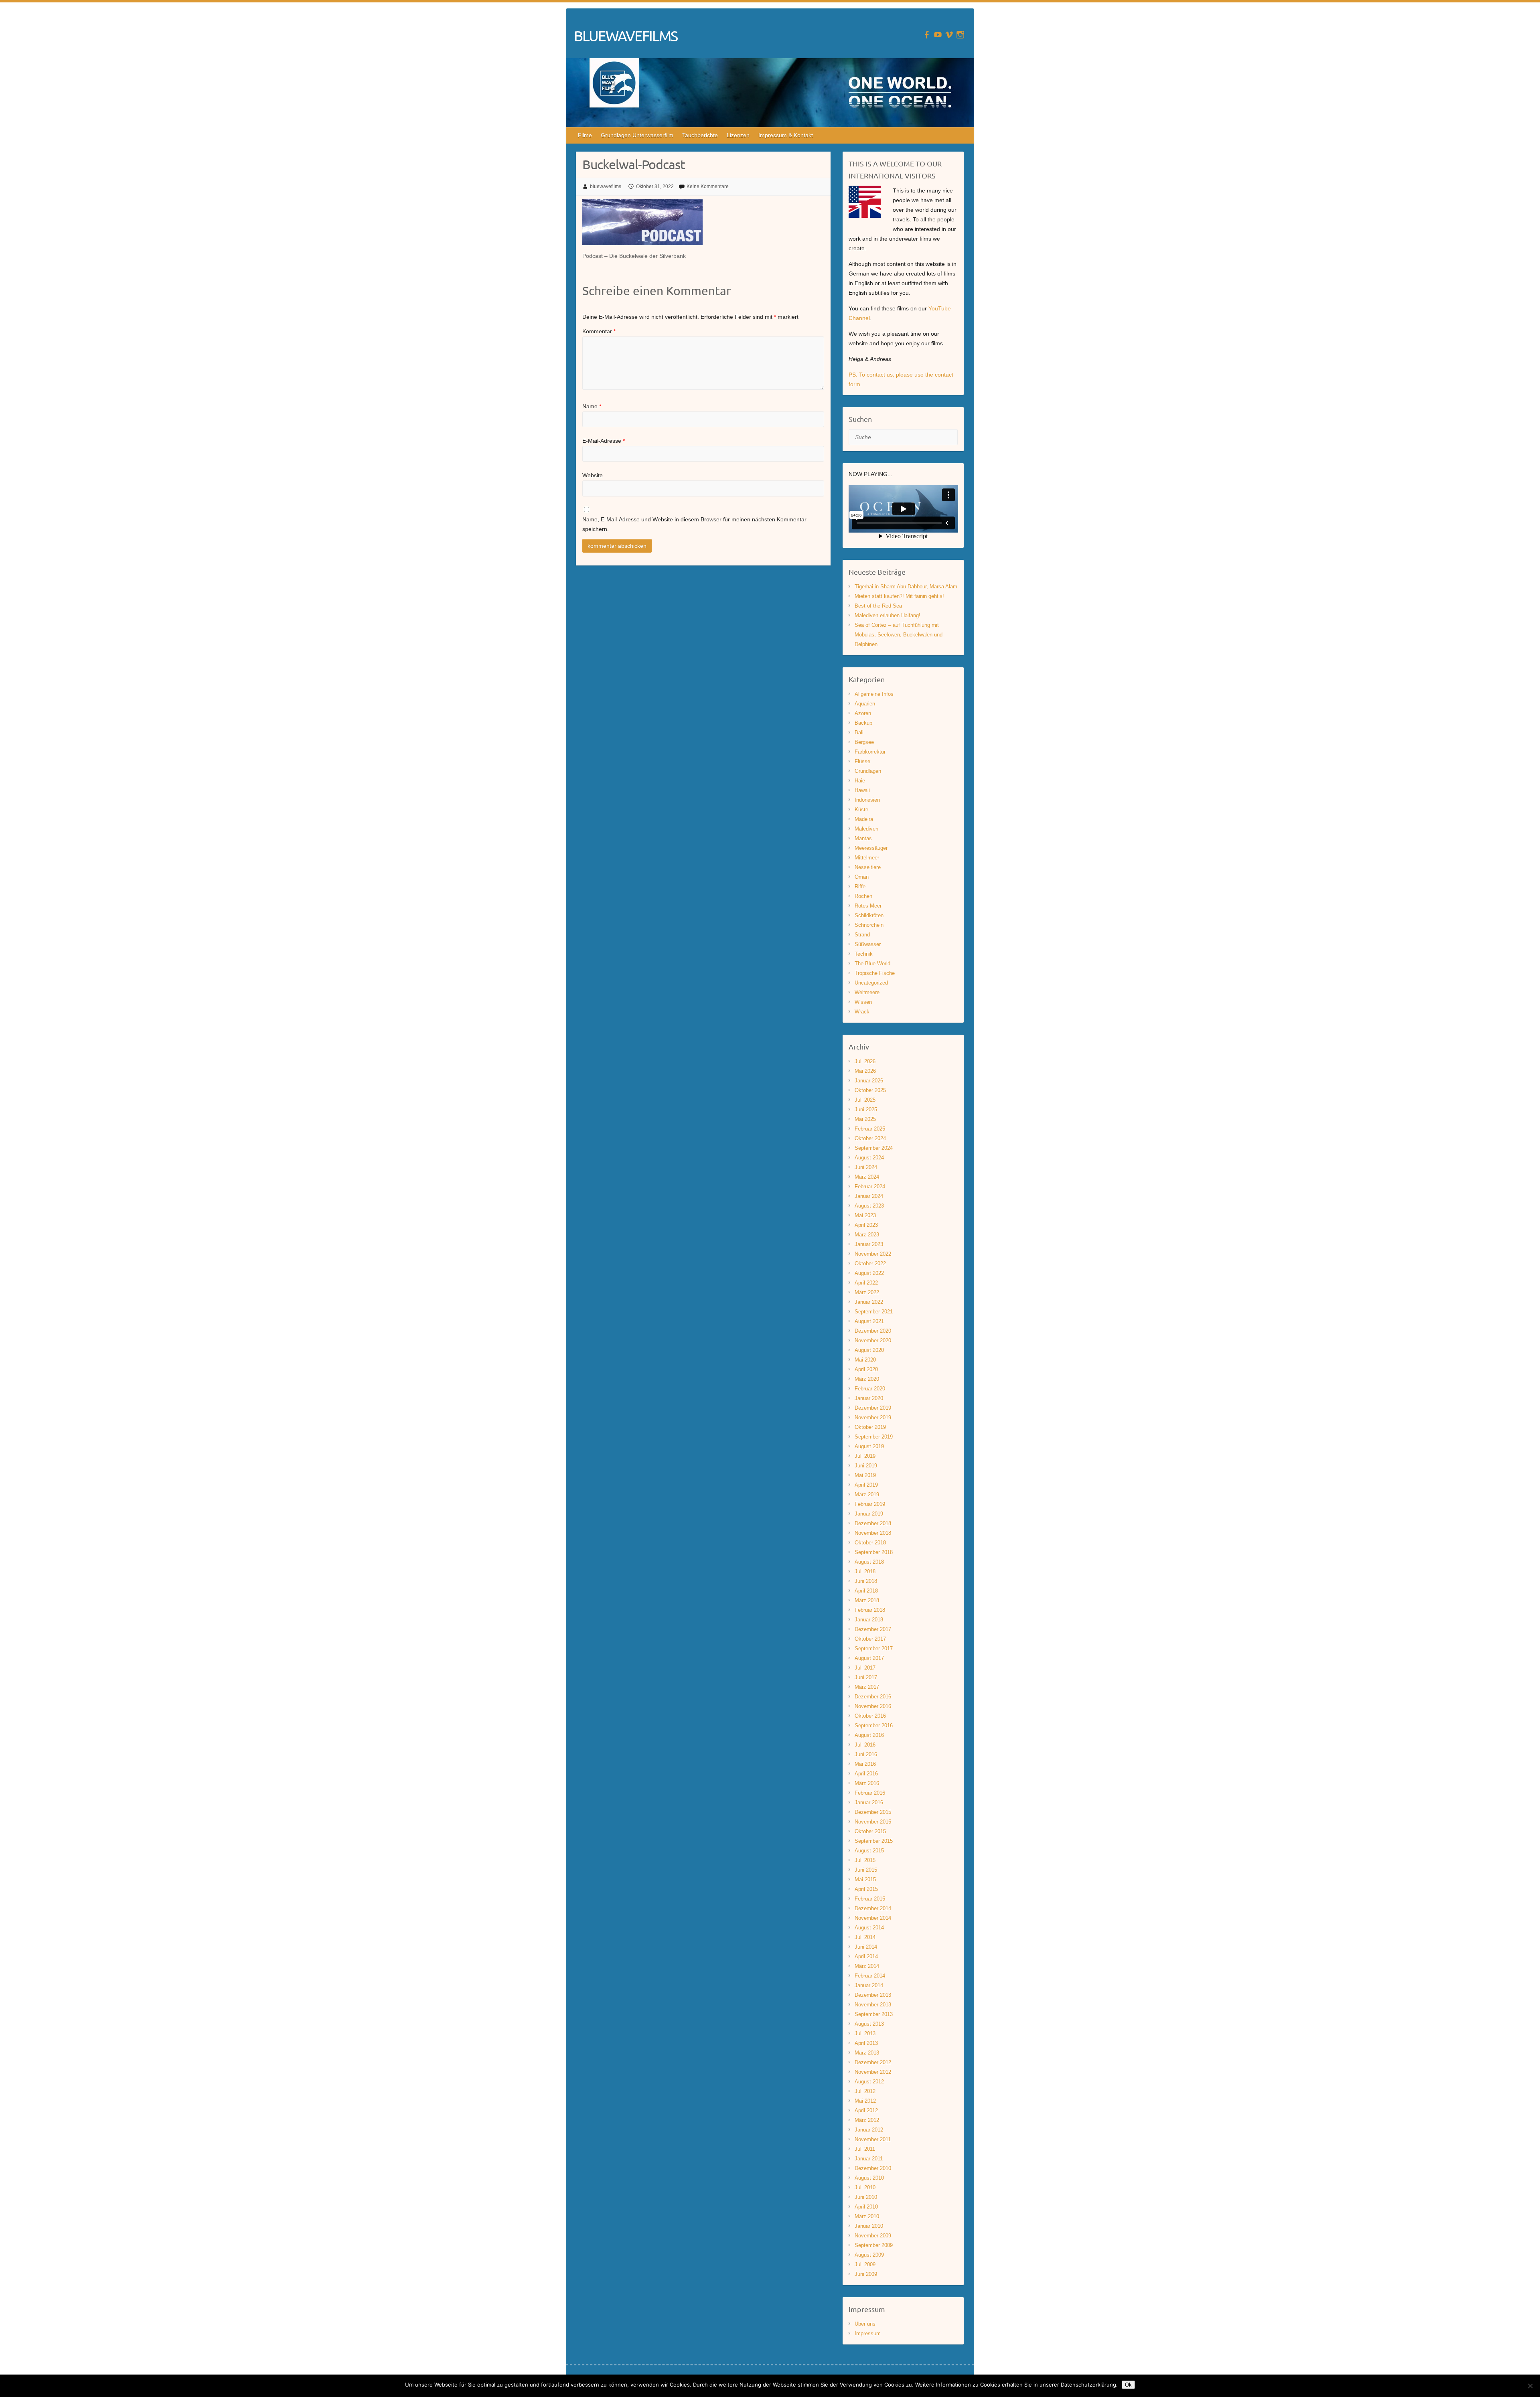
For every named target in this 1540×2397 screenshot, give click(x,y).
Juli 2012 (865, 2091)
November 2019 (873, 1417)
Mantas (863, 838)
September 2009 (874, 2245)
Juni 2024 (866, 1167)
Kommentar (599, 331)
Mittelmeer (867, 858)
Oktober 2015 (870, 1831)
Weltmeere (867, 992)
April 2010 (866, 2207)
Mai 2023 (865, 1215)
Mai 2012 (865, 2101)
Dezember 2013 (873, 1995)
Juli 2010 (865, 2187)
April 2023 (866, 1225)
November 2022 (873, 1254)
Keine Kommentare (708, 186)
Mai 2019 (865, 1475)
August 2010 (869, 2178)
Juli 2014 (865, 1937)
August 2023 (869, 1206)
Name (592, 406)
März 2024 (867, 1177)
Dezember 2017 (873, 1629)
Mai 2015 (865, 1879)
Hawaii (862, 790)
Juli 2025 (865, 1100)
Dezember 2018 (873, 1523)
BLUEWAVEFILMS (626, 36)
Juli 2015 (865, 1860)
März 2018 (867, 1600)
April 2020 (866, 1369)
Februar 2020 (870, 1389)
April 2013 (866, 2043)
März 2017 (867, 1687)
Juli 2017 (865, 1668)
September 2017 (874, 1648)
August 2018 (869, 1562)
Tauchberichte (700, 135)
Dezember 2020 (873, 1331)
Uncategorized (871, 983)
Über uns (865, 2324)
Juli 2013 (865, 2033)
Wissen (863, 1002)
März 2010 (867, 2216)
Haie (860, 781)
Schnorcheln (869, 925)
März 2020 (867, 1379)
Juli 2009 (865, 2264)
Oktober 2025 (870, 1090)
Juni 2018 (866, 1581)
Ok (1128, 2385)
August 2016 (869, 1735)
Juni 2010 (866, 2197)
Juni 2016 (866, 1754)
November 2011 (873, 2139)
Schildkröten (869, 915)
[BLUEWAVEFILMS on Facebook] (927, 35)
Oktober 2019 (870, 1427)
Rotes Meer (868, 906)
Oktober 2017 (870, 1639)
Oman (862, 877)
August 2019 (869, 1446)
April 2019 (866, 1485)
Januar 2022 (869, 1302)
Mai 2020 (865, 1360)
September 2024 (874, 1148)
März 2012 (867, 2120)
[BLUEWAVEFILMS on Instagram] (960, 35)
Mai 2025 (865, 1119)
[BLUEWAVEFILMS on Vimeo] (949, 35)
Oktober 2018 (870, 1543)
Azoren (863, 713)
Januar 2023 (869, 1244)
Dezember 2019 (873, 1408)
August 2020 (869, 1350)
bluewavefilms (606, 186)
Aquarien (865, 704)
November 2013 (873, 2005)
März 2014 (867, 1966)
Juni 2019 (866, 1466)
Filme (585, 135)
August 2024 (869, 1158)
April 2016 (866, 1774)
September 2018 (874, 1552)
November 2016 (873, 1706)
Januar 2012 (869, 2130)
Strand (862, 935)
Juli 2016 (865, 1745)
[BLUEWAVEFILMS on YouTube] (938, 35)
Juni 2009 (866, 2274)
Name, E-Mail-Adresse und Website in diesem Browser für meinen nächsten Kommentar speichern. (694, 524)
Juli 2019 (865, 1456)
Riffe (860, 886)
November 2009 (873, 2236)
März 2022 (867, 1292)
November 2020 (873, 1340)
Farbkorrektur (870, 752)
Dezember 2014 (873, 1908)
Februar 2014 (870, 1976)
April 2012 (866, 2110)
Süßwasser (868, 944)
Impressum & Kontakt (786, 135)
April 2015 (866, 1889)
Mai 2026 (865, 1071)
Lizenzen (738, 135)
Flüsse (862, 761)
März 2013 (867, 2053)
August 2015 (869, 1851)
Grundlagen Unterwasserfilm (637, 135)
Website (593, 475)
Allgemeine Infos (874, 694)
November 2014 (873, 1918)
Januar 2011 (869, 2159)
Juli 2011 (865, 2149)
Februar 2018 (870, 1610)
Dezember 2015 (873, 1812)
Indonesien (867, 800)
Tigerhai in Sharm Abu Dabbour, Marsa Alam (906, 587)
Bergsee (864, 742)
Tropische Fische (875, 973)
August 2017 (869, 1658)
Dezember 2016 (873, 1697)
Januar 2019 (869, 1514)
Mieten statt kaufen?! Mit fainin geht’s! (899, 596)
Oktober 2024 (870, 1138)
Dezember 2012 (873, 2062)
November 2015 (873, 1822)
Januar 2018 (869, 1620)
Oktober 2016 (870, 1716)
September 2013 (874, 2014)
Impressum (868, 2333)
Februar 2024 (870, 1186)
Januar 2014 (869, 1985)
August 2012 (869, 2082)
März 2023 (867, 1235)
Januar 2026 (869, 1081)
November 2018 (873, 1533)
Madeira (864, 819)
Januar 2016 (869, 1802)
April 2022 (866, 1283)
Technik (864, 954)
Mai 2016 (865, 1764)
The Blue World (872, 963)
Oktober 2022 (870, 1263)
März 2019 (867, 1494)
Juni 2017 (866, 1677)
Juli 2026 (865, 1061)
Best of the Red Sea (878, 606)
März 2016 (867, 1783)
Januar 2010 (869, 2226)
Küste (861, 809)
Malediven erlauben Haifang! (888, 615)
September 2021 (874, 1312)
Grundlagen (868, 771)
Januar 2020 (869, 1398)
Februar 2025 (870, 1129)
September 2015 (874, 1841)
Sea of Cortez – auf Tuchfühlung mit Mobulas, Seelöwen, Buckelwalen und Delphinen (899, 635)
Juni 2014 (866, 1947)
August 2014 (869, 1928)
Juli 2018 (865, 1571)
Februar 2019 (870, 1504)
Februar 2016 (870, 1793)
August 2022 (869, 1273)
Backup (863, 723)
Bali (859, 732)
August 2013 (869, 2024)
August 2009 (869, 2255)
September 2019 (874, 1437)
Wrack (862, 1012)
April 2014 (866, 1956)
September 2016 (874, 1725)
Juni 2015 (866, 1870)
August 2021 (869, 1321)
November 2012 (873, 2072)
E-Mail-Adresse (604, 441)
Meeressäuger (871, 848)
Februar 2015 (870, 1899)
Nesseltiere (868, 867)
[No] (1530, 2386)
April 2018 (866, 1591)
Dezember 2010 (873, 2168)
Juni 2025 (866, 1109)
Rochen (863, 896)
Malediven (866, 829)
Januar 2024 (869, 1196)
